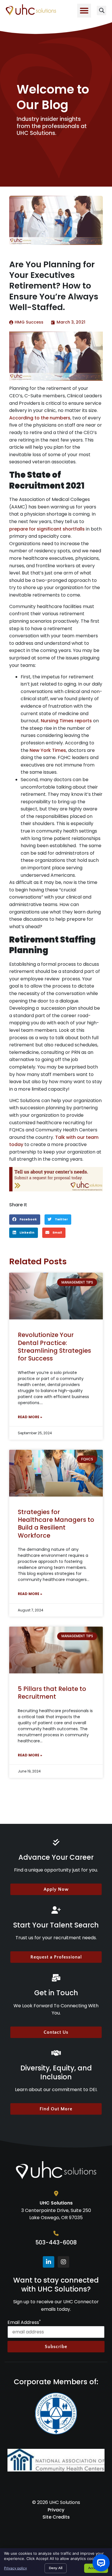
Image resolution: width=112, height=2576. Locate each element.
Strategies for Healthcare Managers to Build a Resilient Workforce (56, 1524)
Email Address (24, 2323)
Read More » (30, 1417)
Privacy (56, 2510)
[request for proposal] (56, 1179)
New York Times (48, 750)
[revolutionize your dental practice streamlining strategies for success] (56, 1296)
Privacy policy (16, 2568)
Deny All (56, 2568)
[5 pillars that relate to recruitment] (56, 1650)
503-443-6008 (56, 2243)
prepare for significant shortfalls (47, 529)
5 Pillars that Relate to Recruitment (52, 1693)
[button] (84, 11)
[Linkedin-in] (49, 2262)
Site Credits (56, 2517)
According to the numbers (40, 418)
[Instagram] (63, 2262)
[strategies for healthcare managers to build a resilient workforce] (56, 1473)
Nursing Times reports (66, 721)
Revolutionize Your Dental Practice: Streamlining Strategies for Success (54, 1347)
